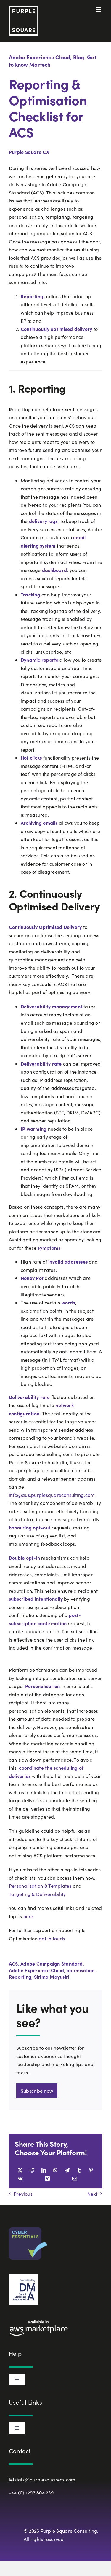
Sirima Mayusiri (52, 1977)
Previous (23, 2194)
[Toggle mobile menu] (99, 10)
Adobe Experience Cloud (40, 57)
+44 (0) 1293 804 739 (31, 2493)
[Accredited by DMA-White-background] (24, 2277)
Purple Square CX (29, 152)
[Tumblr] (79, 2170)
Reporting (20, 1977)
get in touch (52, 1938)
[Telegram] (67, 2170)
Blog (79, 57)
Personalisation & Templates (40, 1886)
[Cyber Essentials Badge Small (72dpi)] (28, 2229)
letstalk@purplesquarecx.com (42, 2480)
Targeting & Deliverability (37, 1894)
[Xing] (47, 2178)
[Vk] (20, 2178)
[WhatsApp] (55, 2170)
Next (92, 2194)
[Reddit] (32, 2170)
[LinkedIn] (44, 2170)
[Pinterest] (91, 2170)
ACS (13, 1963)
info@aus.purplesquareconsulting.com (52, 1495)
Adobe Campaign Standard (52, 1963)
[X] (20, 2170)
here (28, 1916)
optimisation (81, 1970)
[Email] (75, 2178)
